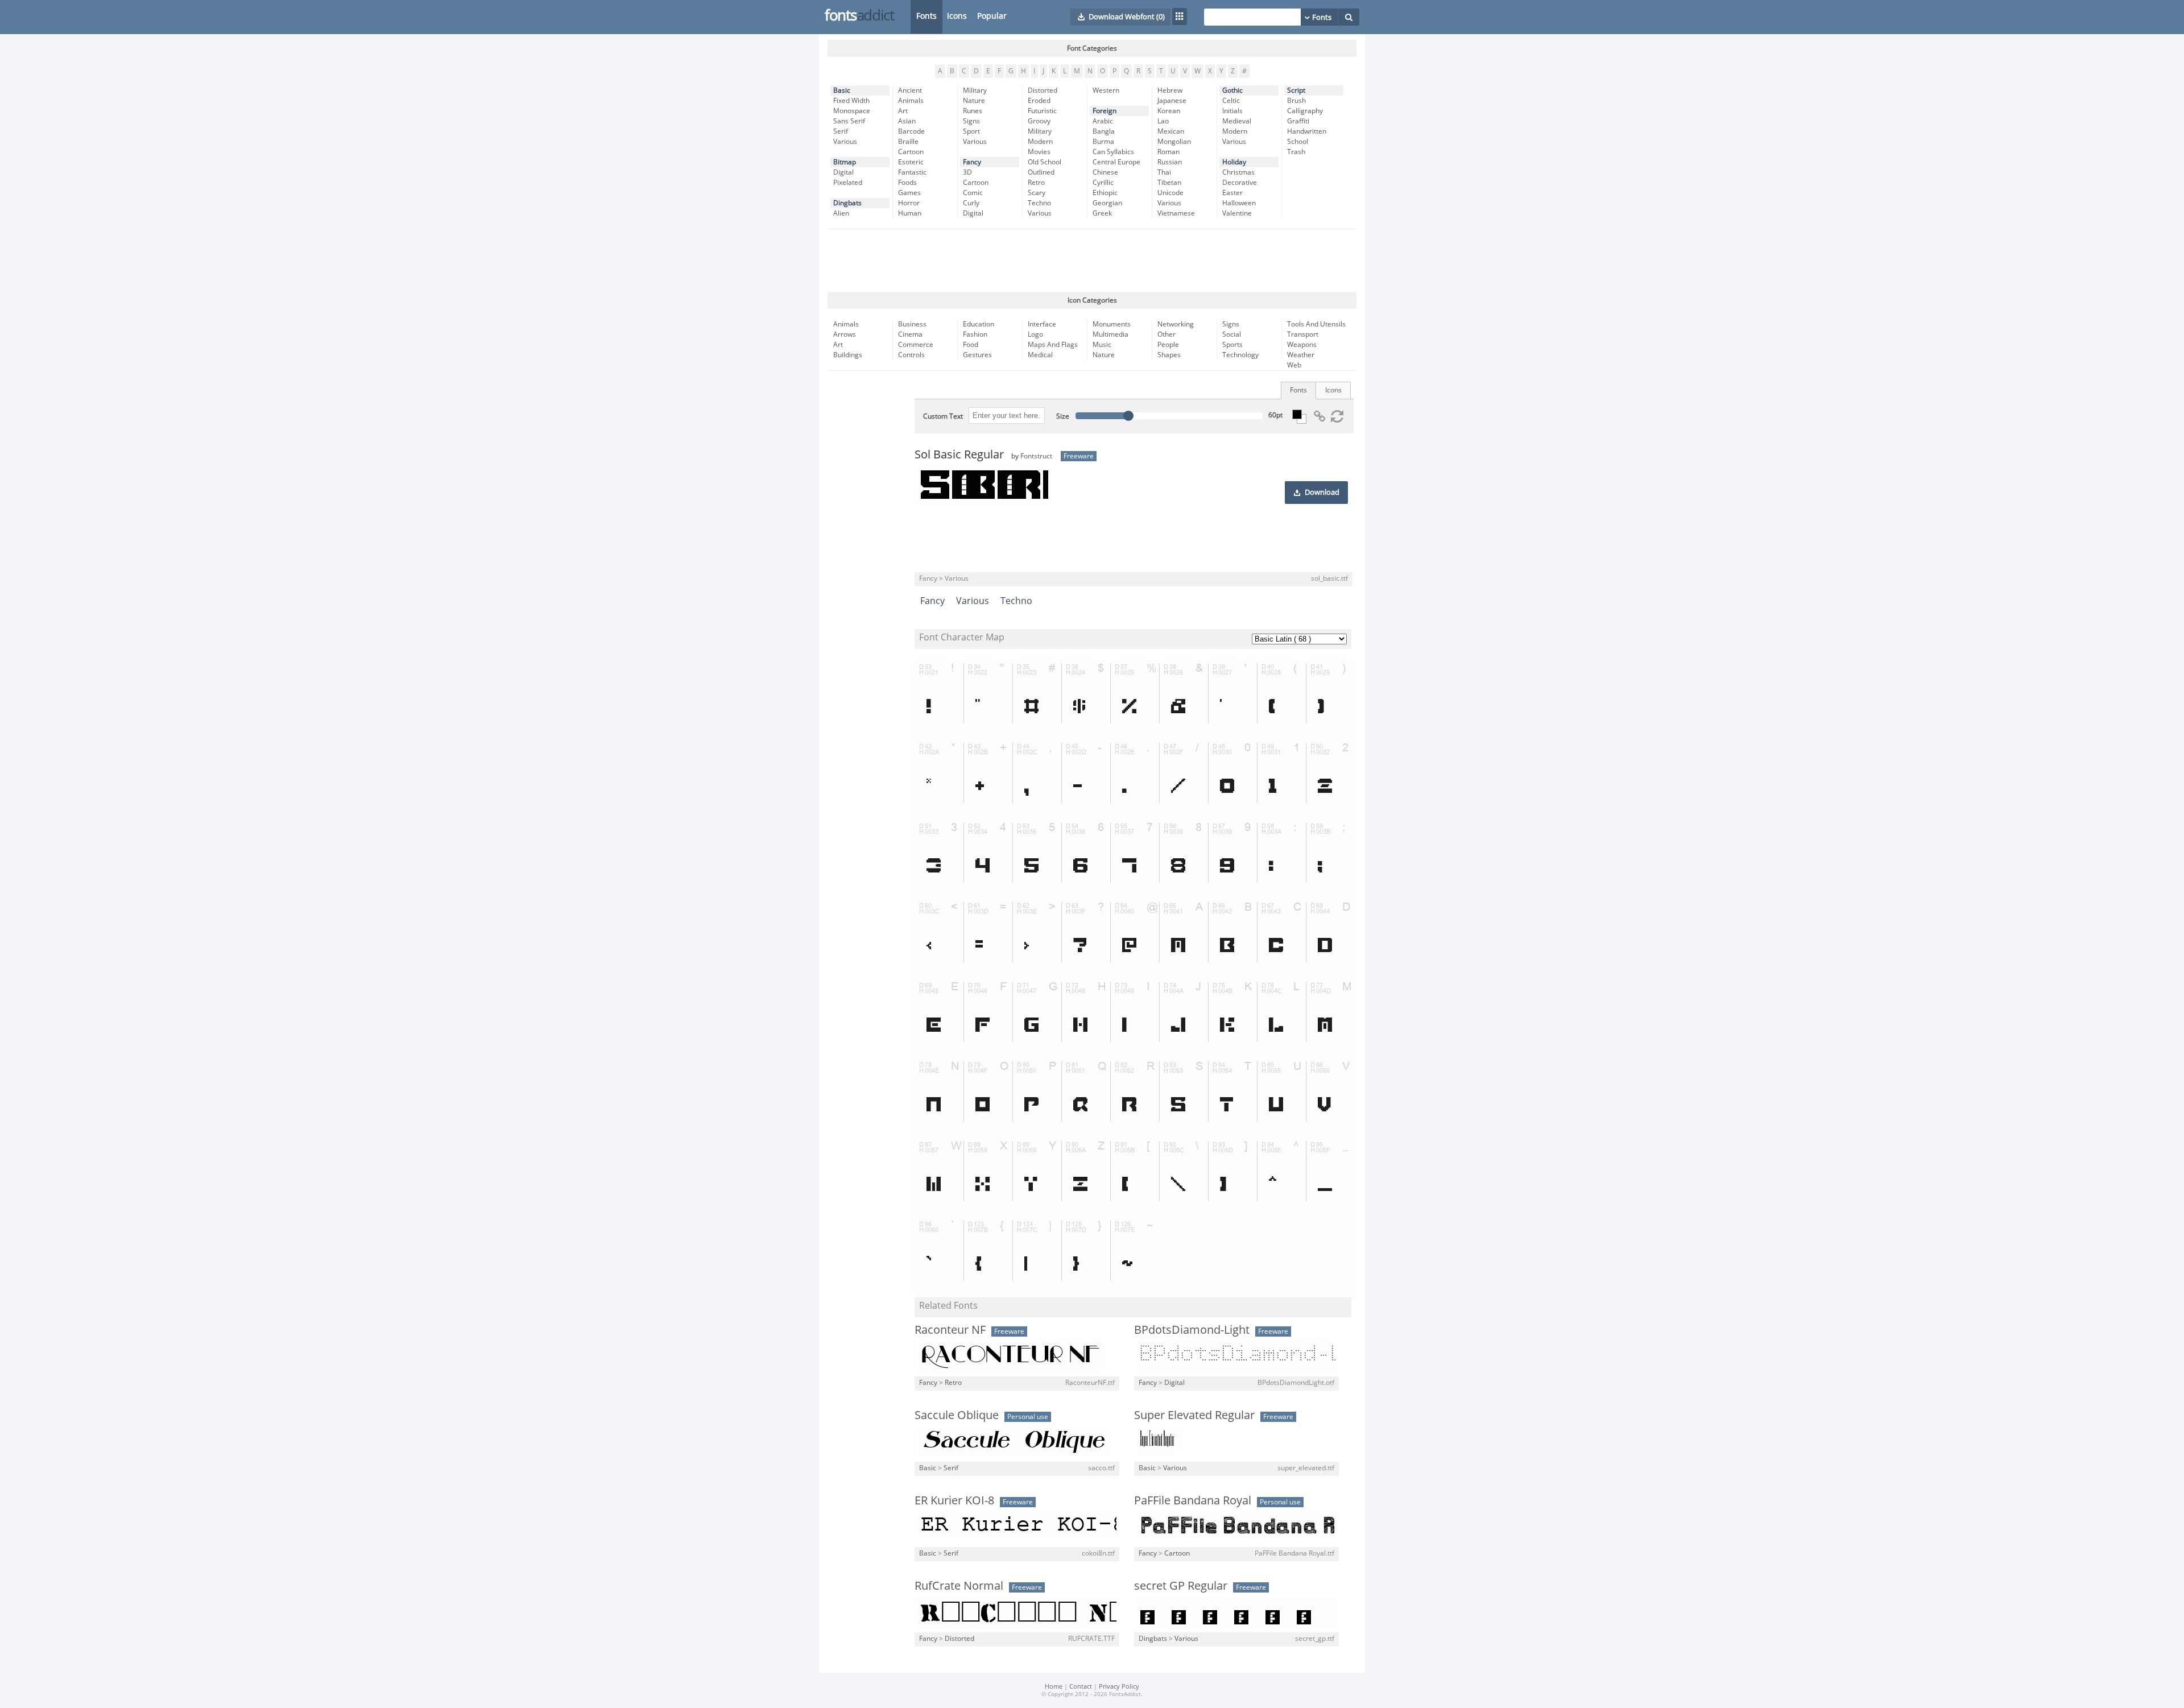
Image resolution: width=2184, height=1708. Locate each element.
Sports (1232, 345)
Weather (1301, 355)
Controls (911, 355)
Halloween (1239, 203)
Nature (974, 101)
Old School (1045, 162)
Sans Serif (849, 121)
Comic (973, 193)
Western (1106, 90)
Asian (907, 121)
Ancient (910, 90)
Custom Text (943, 416)
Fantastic (912, 172)
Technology (1240, 355)
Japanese (1172, 101)
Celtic (1231, 101)
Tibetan (1169, 183)
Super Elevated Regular (1194, 1415)
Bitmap (845, 162)
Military (975, 90)
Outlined (1041, 172)
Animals (911, 101)
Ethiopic (1105, 193)
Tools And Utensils (1316, 324)
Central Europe (1116, 162)
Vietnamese (1176, 213)
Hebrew (1170, 90)
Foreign (1105, 111)
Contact (1081, 1687)
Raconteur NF (950, 1330)
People (1168, 345)
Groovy (1039, 121)
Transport (1303, 334)
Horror (909, 203)
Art (903, 111)
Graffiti (1298, 121)
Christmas (1238, 172)
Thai (1164, 172)
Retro (1036, 183)
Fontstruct (1036, 456)
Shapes (1169, 355)
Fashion (975, 334)
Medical (1040, 355)
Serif (841, 131)
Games (909, 193)
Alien (841, 213)
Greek (1102, 213)
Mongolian (1174, 142)
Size (1063, 416)
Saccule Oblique (957, 1415)
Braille (908, 142)
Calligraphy (1305, 111)
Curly (971, 203)
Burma (1103, 142)
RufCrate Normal (959, 1586)
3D (967, 172)
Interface (1042, 324)
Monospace (852, 111)
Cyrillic (1103, 183)
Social (1232, 334)
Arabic (1103, 121)
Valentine (1237, 213)
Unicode (1170, 193)
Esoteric (911, 162)
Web (1294, 365)
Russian (1170, 162)
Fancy (972, 162)
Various (845, 142)
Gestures (977, 355)
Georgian (1107, 203)
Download (1322, 493)
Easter (1232, 193)
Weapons (1302, 345)
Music (1102, 345)
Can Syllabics (1113, 152)
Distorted (1043, 90)
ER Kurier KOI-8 (954, 1500)
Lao (1163, 121)
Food (971, 345)
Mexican (1171, 131)
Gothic (1232, 90)
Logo (1035, 334)
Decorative (1240, 183)
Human (910, 213)
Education (979, 324)
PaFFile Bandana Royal (1193, 1500)
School (1298, 142)
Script (1296, 90)
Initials (1232, 111)
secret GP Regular (1181, 1586)
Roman (1168, 152)
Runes (973, 111)
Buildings (848, 355)
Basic (842, 90)
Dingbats (847, 203)
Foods (907, 183)
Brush (1296, 101)
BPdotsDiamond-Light (1192, 1330)
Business (912, 324)
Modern (1040, 142)
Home (1054, 1687)
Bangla (1104, 131)
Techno (1039, 203)
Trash (1296, 152)
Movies (1039, 152)
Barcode (911, 131)
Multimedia (1110, 334)
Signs (971, 121)
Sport (971, 131)
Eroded (1039, 101)
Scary (1037, 193)
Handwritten (1307, 131)
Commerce (916, 345)
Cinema (910, 334)
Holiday (1234, 162)
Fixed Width (851, 101)
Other (1167, 334)
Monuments (1112, 324)
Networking (1176, 324)
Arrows (845, 334)
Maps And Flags (1053, 345)
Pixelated (848, 183)
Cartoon (911, 152)
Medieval (1237, 121)
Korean (1169, 111)
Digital (843, 172)
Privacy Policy (1119, 1687)
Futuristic (1042, 111)
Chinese (1105, 172)
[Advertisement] (1092, 260)
